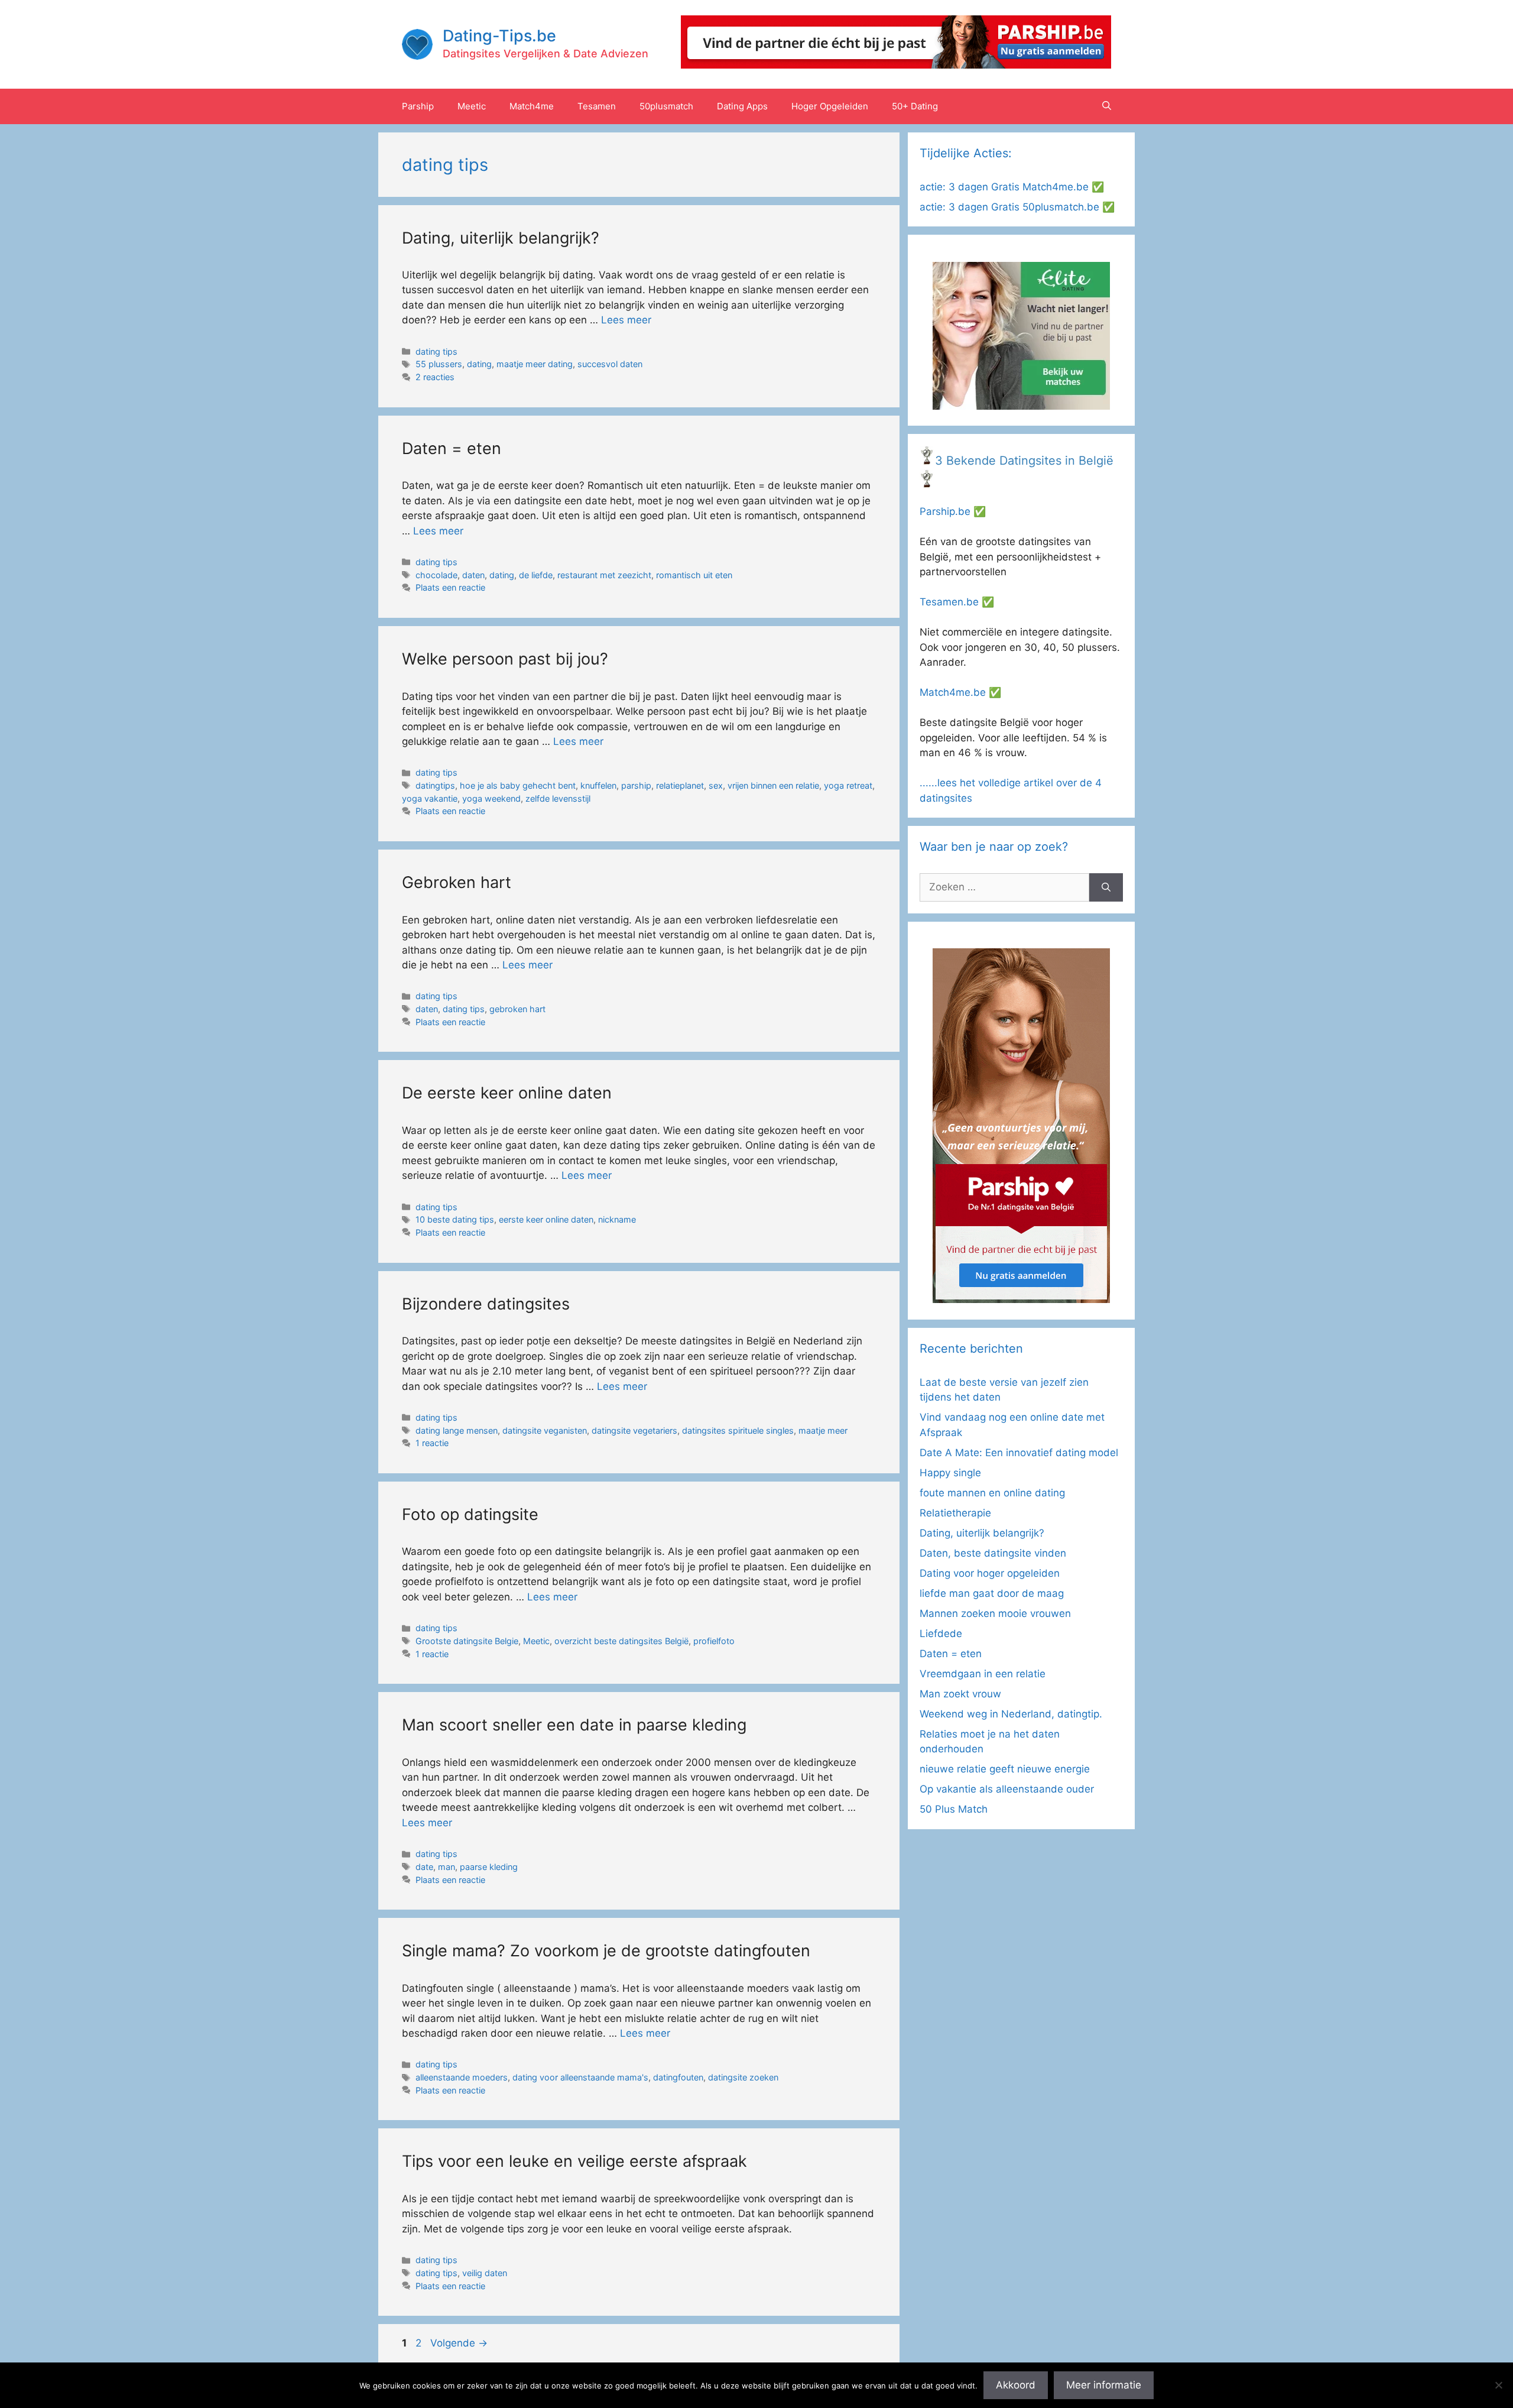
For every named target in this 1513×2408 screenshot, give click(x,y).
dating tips (436, 351)
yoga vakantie (430, 798)
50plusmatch (666, 106)
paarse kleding (489, 1867)
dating (479, 364)
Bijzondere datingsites (486, 1304)
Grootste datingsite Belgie (467, 1641)
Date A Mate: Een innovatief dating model (1019, 1453)
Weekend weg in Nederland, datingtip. (1011, 1714)
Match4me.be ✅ (960, 692)
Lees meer (626, 320)
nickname (617, 1219)
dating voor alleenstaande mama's (580, 2077)
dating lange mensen (457, 1430)
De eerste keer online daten (507, 1093)
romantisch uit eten (694, 575)
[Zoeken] (1106, 887)
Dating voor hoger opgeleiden (990, 1573)
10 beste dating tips (455, 1219)
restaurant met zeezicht (604, 575)
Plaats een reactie (450, 587)
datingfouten (678, 2077)
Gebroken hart (457, 882)
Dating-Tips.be (499, 36)
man (447, 1867)
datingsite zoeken (743, 2077)
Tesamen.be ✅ (957, 602)
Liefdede (941, 1634)
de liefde (536, 575)
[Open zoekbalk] (1107, 106)
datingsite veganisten (545, 1430)
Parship (418, 106)
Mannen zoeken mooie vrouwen (995, 1613)
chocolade (436, 575)
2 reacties (435, 377)
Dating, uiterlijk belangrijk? (501, 238)
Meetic (472, 106)
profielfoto (714, 1641)
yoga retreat (848, 785)
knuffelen (598, 785)
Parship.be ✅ (953, 511)
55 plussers (439, 364)
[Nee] (1498, 2385)
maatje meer (823, 1430)
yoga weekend (491, 798)
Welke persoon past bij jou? (505, 659)
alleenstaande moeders (462, 2077)
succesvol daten (610, 364)
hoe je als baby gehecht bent (518, 785)
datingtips (435, 785)
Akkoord (1016, 2385)
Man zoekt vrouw (960, 1694)
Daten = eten (452, 448)
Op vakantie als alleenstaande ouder (1007, 1789)
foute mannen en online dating (992, 1493)
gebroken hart (517, 1009)
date (424, 1867)
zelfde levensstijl (558, 798)
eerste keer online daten (546, 1219)
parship (636, 785)
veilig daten (485, 2273)
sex (716, 785)
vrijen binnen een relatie (773, 785)
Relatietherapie (955, 1513)
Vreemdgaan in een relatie (983, 1674)
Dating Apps (742, 106)
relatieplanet (680, 785)
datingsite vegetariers (634, 1430)
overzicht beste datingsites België (621, 1641)
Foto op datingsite (470, 1514)
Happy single (950, 1473)
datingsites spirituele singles (738, 1430)
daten (473, 575)
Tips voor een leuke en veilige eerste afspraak (574, 2161)
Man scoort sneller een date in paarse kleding (574, 1725)
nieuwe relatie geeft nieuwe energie (1005, 1769)
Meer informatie (1104, 2385)
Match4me (532, 106)
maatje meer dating (535, 364)
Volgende (459, 2343)
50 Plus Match (954, 1809)
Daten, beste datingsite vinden (993, 1553)
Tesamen (597, 106)
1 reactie (432, 1443)
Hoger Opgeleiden (830, 106)
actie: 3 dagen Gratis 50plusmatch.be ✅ (1017, 207)
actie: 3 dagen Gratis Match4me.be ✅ (1012, 187)
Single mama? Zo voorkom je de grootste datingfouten (606, 1951)
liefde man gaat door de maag (992, 1593)
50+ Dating (915, 106)
